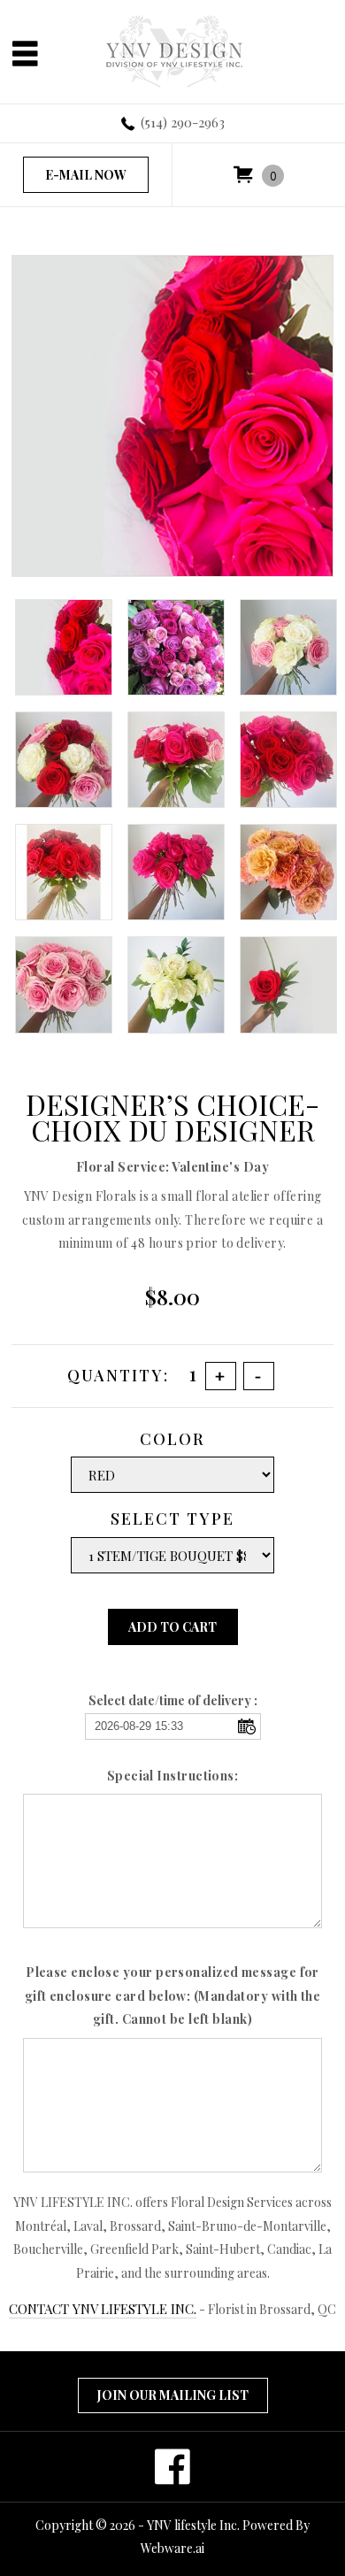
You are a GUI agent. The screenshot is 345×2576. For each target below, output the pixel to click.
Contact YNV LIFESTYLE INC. (103, 2309)
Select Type (172, 1519)
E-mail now (86, 175)
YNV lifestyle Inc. (193, 2525)
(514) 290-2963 (183, 122)
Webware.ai (172, 2548)
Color (172, 1439)
